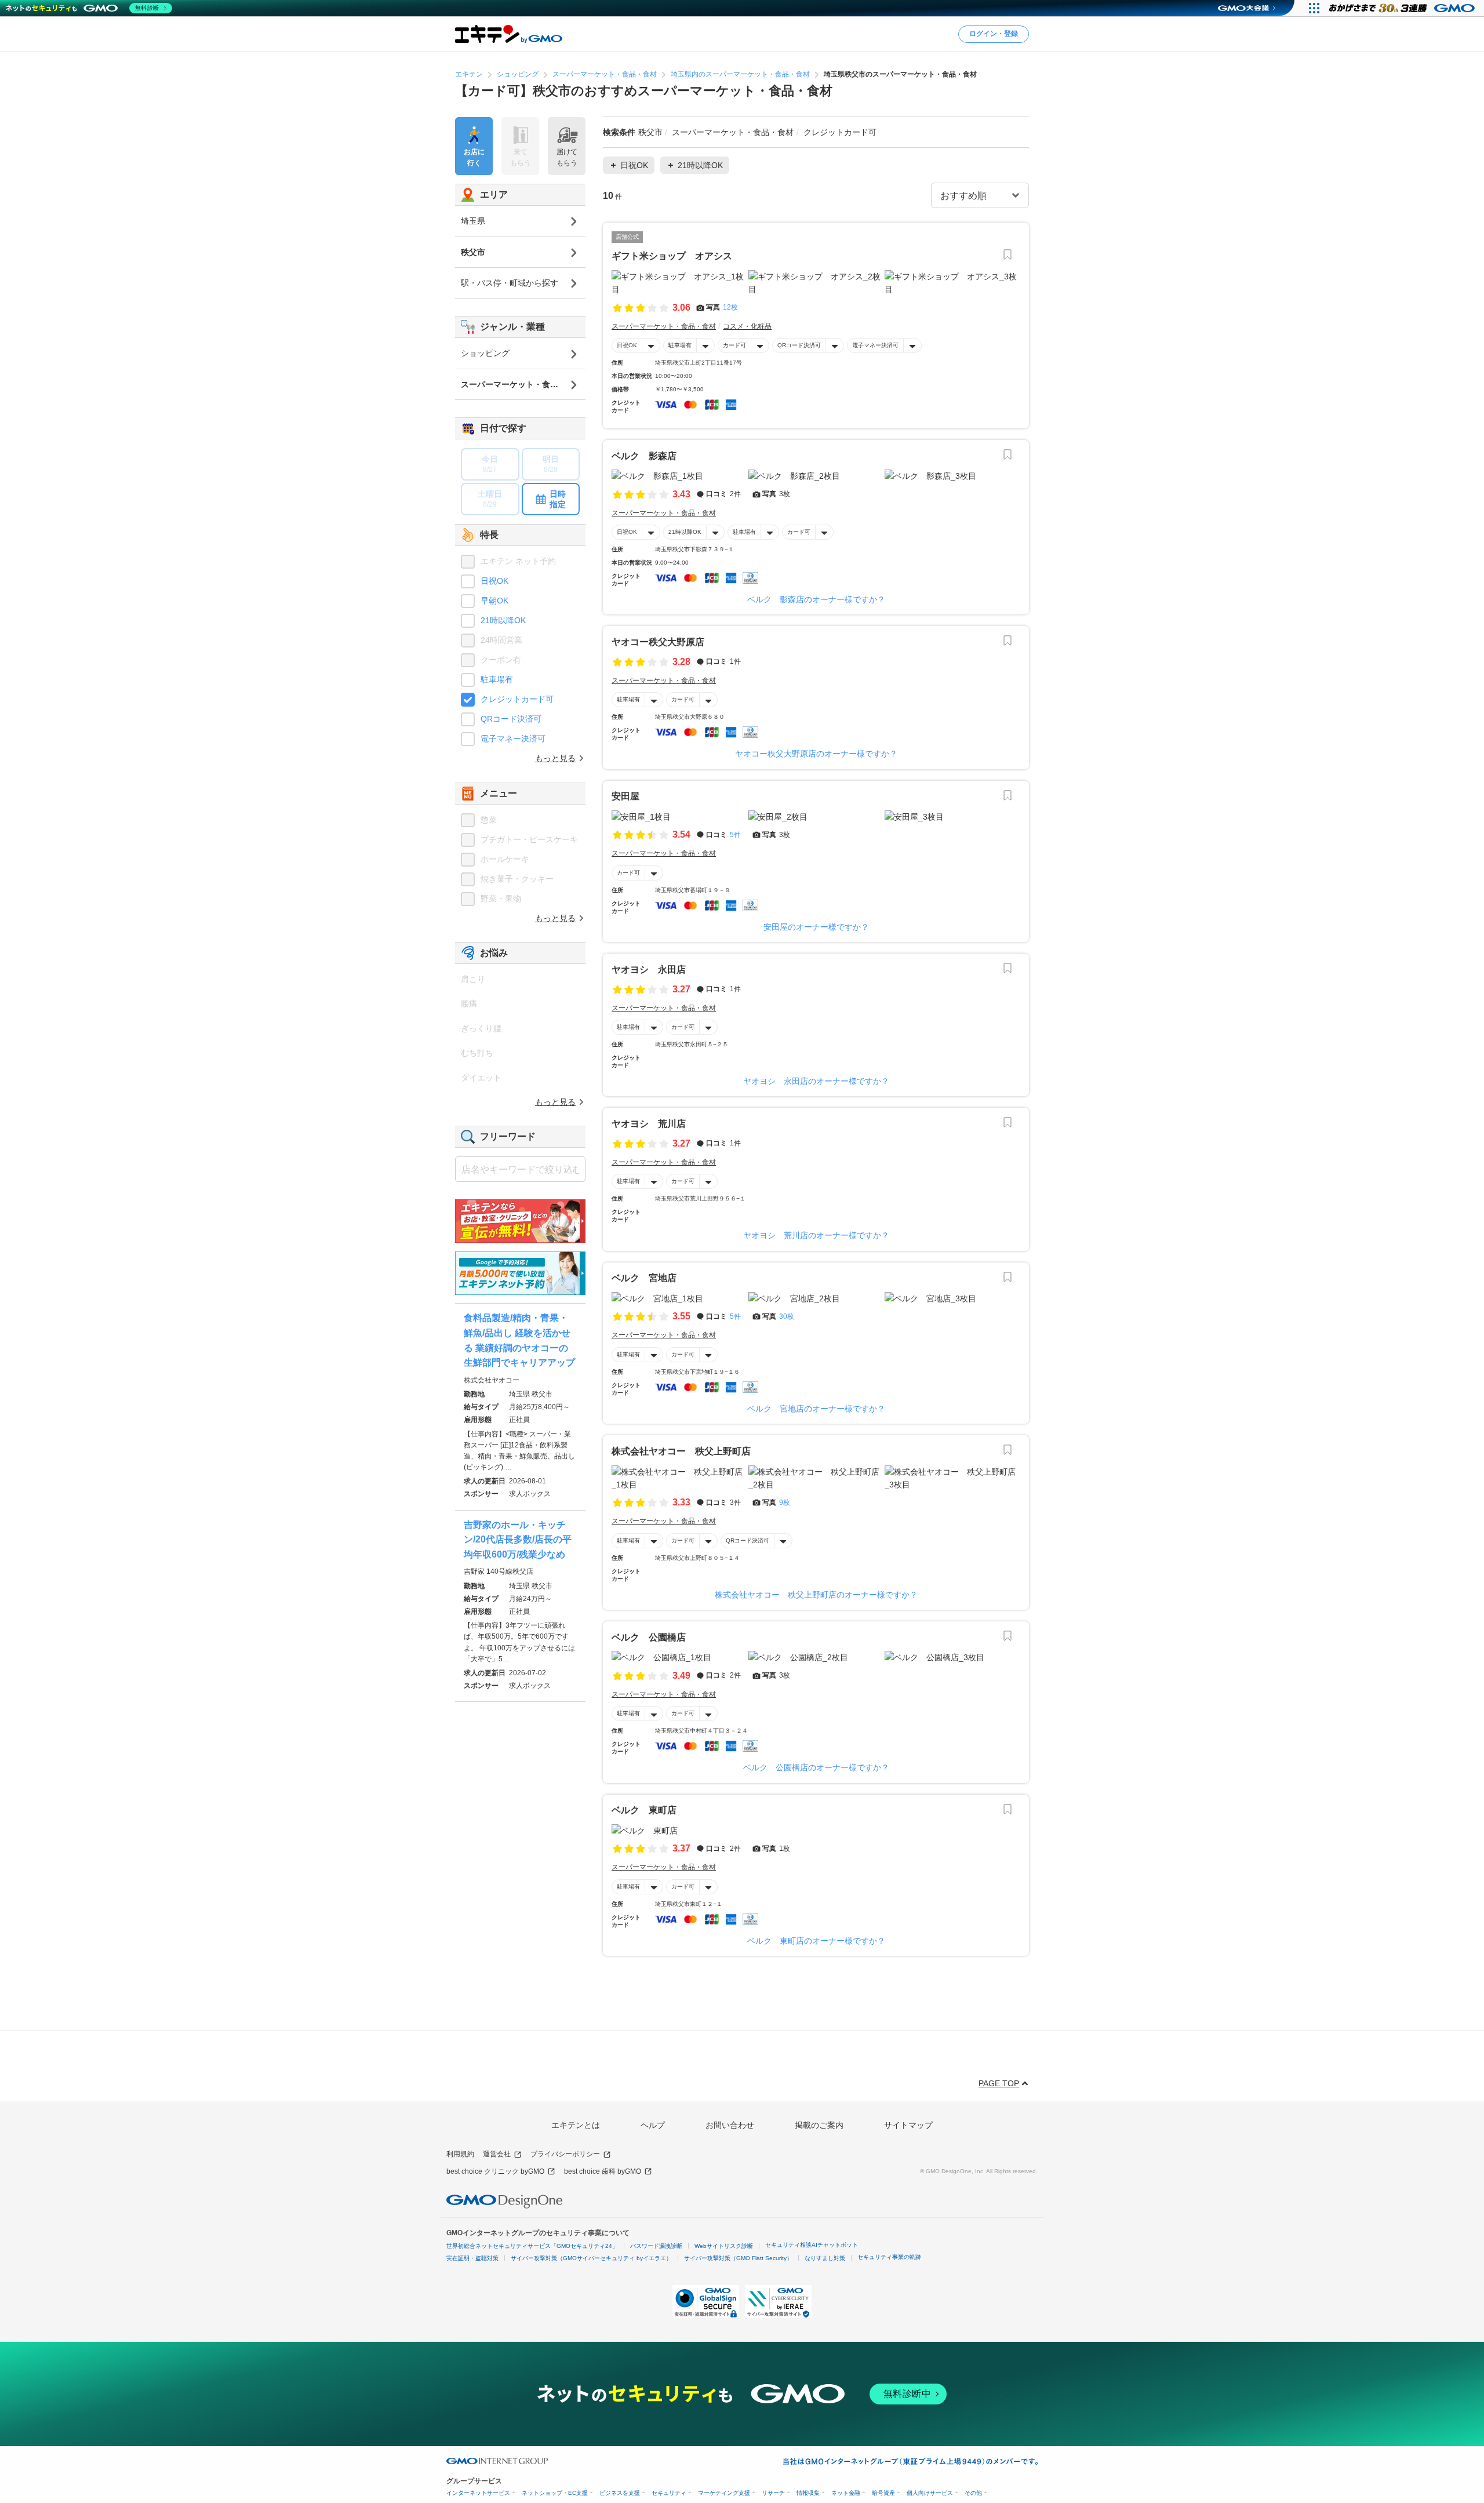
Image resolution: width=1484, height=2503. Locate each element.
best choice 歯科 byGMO (603, 2171)
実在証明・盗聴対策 (472, 2258)
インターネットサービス (478, 2493)
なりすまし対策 (825, 2258)
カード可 (734, 345)
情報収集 (808, 2493)
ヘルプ (653, 2125)
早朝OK (494, 601)
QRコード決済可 (799, 345)
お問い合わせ (730, 2125)
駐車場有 (680, 345)
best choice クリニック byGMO (495, 2171)
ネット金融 (846, 2493)
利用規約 (460, 2154)
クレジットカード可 (517, 699)
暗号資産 (883, 2493)
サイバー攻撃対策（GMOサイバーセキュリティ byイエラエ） (591, 2258)
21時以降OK (685, 532)
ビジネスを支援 (620, 2493)
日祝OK (627, 345)
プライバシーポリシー (565, 2154)
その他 (973, 2493)
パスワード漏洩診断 (656, 2246)
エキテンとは (576, 2125)
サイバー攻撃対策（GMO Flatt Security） (738, 2258)
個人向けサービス (930, 2493)
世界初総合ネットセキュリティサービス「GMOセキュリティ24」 (532, 2246)
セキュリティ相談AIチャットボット (812, 2245)
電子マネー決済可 (875, 345)
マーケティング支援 (724, 2493)
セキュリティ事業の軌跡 (889, 2257)
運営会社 (497, 2154)
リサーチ (773, 2493)
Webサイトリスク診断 (724, 2246)
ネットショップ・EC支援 (555, 2493)
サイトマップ (908, 2125)
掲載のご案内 (819, 2125)
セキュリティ (669, 2493)
